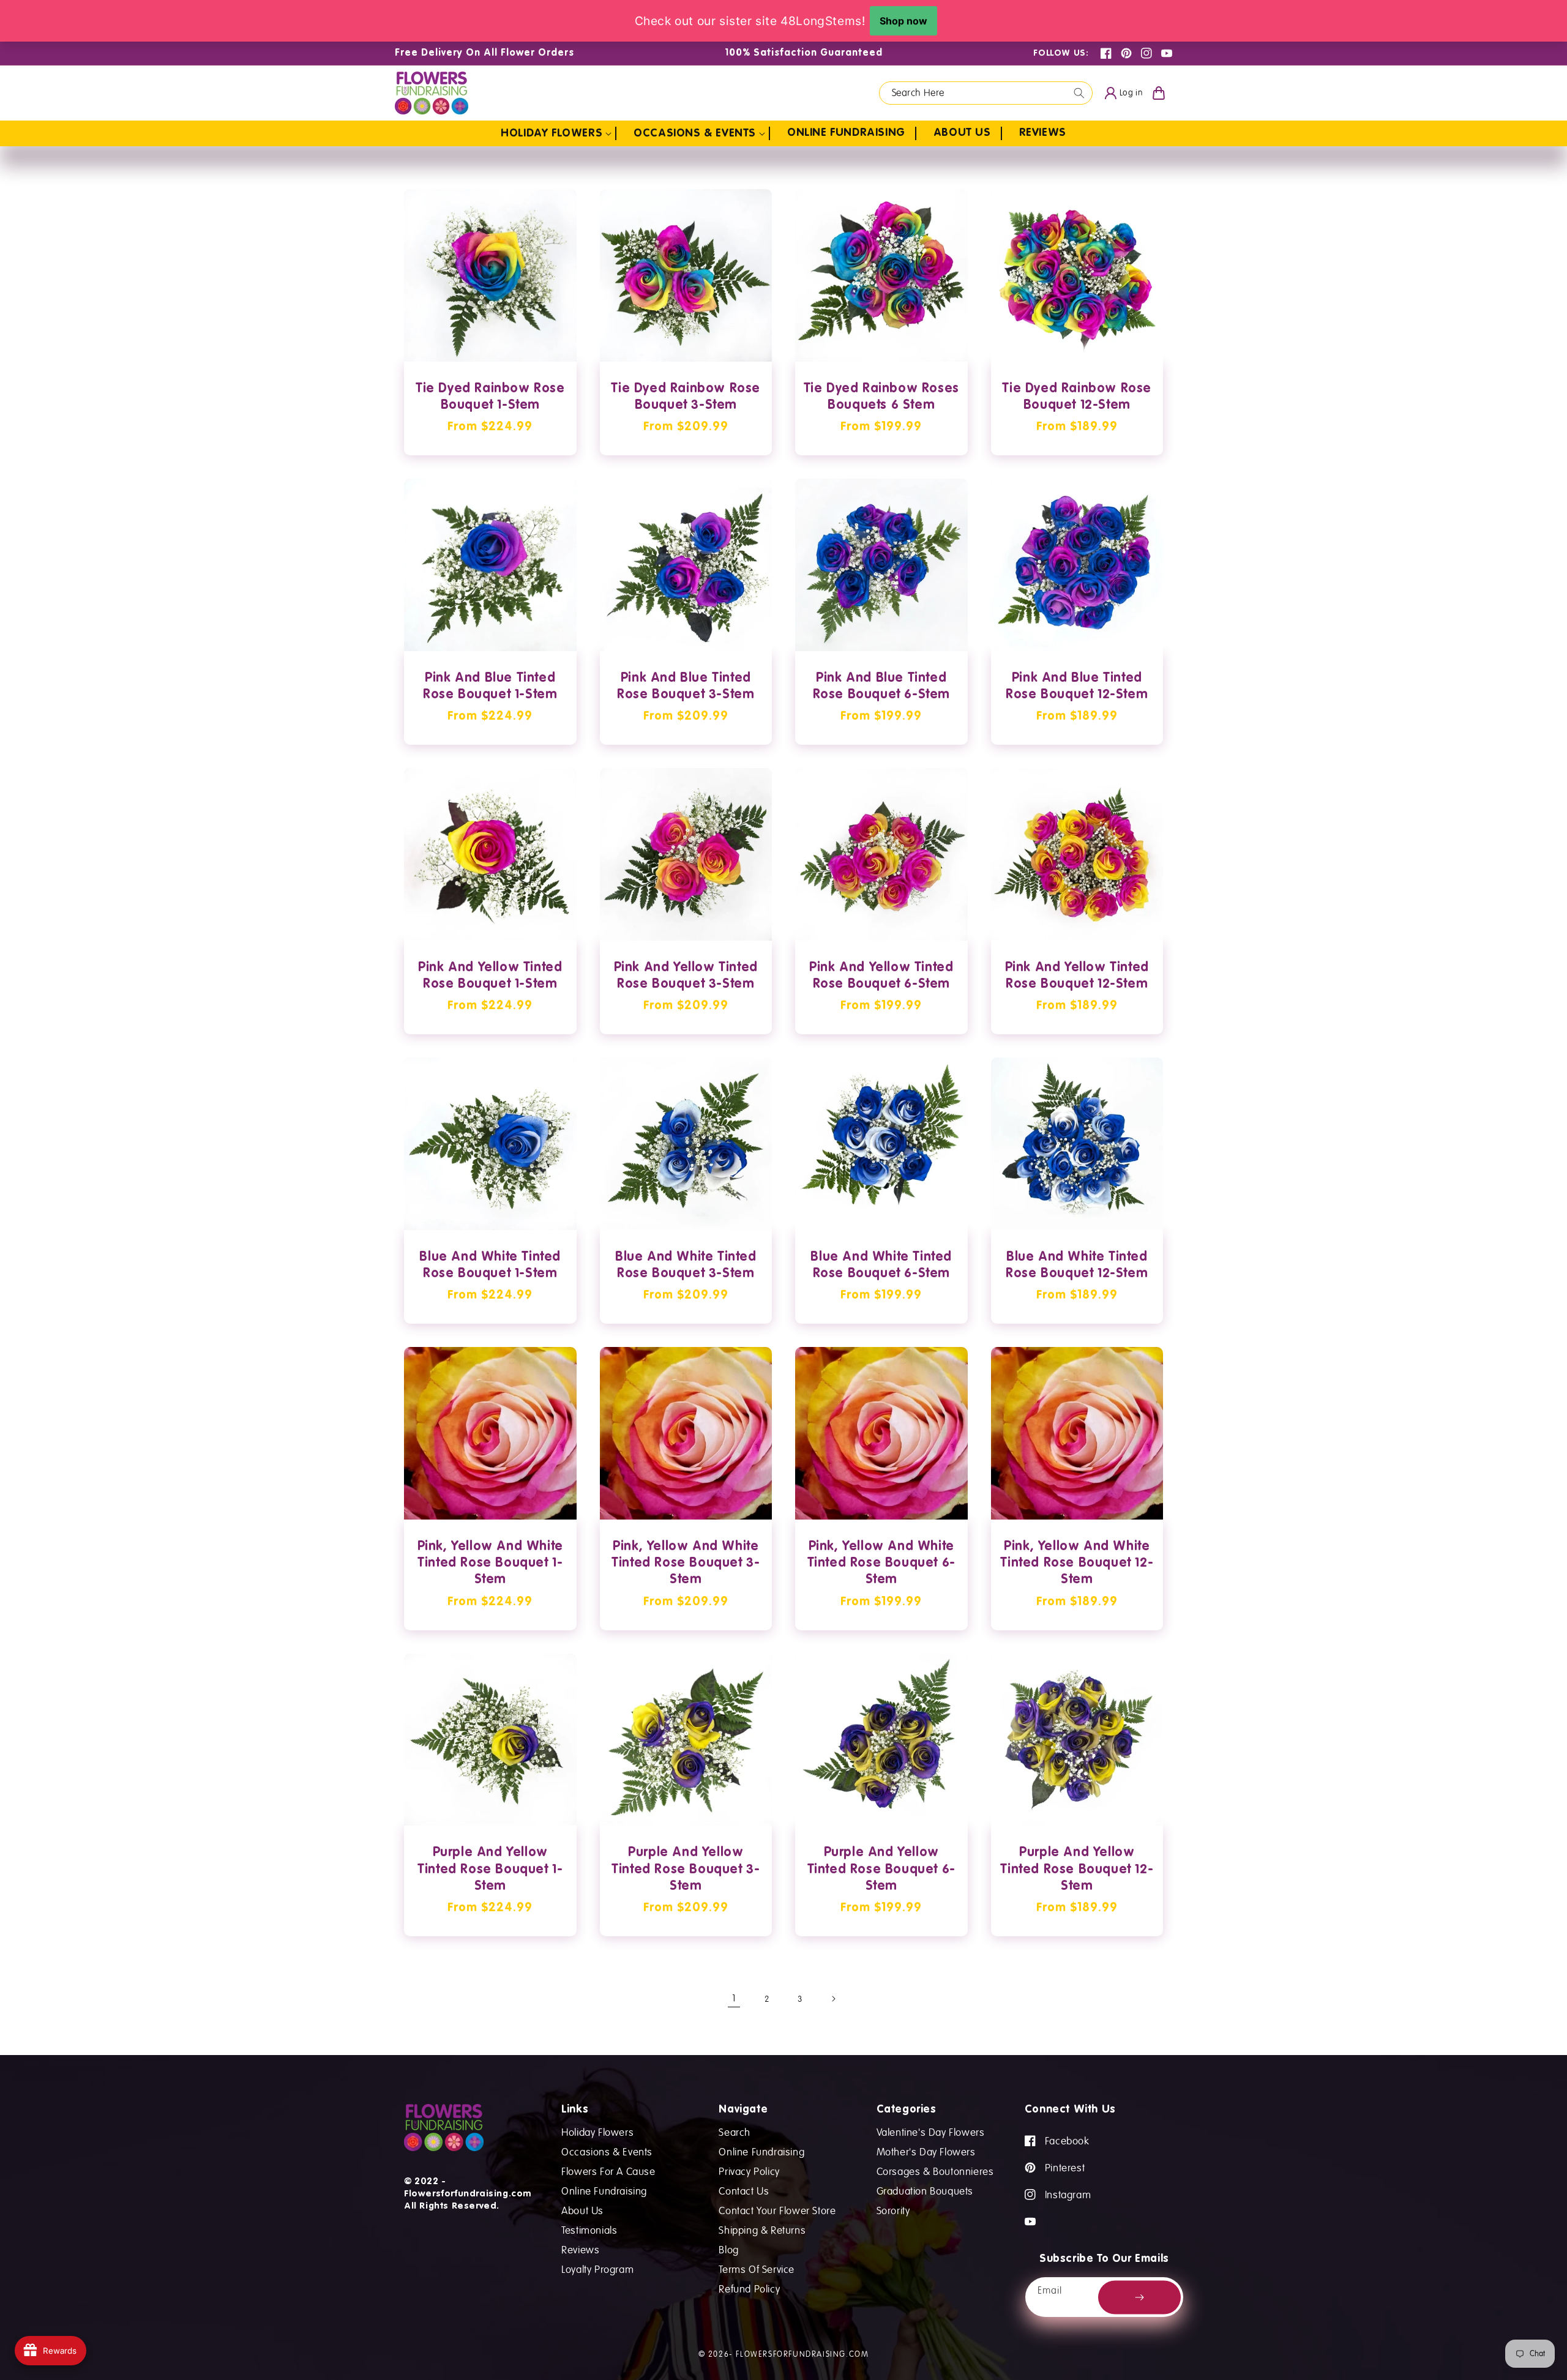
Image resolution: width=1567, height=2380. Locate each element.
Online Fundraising (604, 2191)
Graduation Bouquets (925, 2191)
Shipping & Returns (762, 2230)
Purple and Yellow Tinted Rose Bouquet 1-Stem (490, 1870)
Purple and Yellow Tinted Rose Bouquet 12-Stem (1077, 1870)
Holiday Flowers (597, 2132)
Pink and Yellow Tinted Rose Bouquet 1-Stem (490, 976)
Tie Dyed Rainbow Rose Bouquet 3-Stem (686, 397)
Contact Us (744, 2191)
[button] (559, 133)
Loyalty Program (597, 2269)
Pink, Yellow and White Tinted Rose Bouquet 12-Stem (1077, 1564)
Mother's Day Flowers (926, 2151)
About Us (582, 2210)
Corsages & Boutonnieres (935, 2171)
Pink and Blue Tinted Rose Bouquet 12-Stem (1077, 687)
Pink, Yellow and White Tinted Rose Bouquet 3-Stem (686, 1564)
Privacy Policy (749, 2171)
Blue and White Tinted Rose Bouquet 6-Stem (881, 1266)
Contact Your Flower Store (777, 2210)
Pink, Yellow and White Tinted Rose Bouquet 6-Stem (881, 1564)
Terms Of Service (757, 2269)
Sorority (893, 2210)
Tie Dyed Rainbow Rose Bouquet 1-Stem (490, 397)
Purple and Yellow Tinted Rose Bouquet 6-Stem (881, 1870)
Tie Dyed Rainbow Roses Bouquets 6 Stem (881, 397)
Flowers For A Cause (608, 2171)
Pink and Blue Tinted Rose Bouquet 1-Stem (490, 687)
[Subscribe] (1139, 2297)
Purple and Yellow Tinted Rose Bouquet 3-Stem (686, 1870)
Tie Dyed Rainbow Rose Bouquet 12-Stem (1077, 397)
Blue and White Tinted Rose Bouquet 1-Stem (490, 1266)
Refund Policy (749, 2289)
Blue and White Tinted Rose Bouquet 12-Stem (1077, 1266)
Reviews (580, 2249)
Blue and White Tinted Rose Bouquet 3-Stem (686, 1266)
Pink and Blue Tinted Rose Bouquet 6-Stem (881, 687)
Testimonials (589, 2230)
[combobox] (986, 93)
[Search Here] (1079, 93)
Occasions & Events (607, 2151)
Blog (728, 2249)
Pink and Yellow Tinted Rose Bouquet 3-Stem (686, 976)
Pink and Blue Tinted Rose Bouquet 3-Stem (686, 687)
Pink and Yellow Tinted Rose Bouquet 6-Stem (881, 976)
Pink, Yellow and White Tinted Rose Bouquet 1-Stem (490, 1564)
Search (735, 2132)
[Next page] (833, 1999)
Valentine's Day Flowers (931, 2132)
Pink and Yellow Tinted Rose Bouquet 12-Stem (1077, 976)
